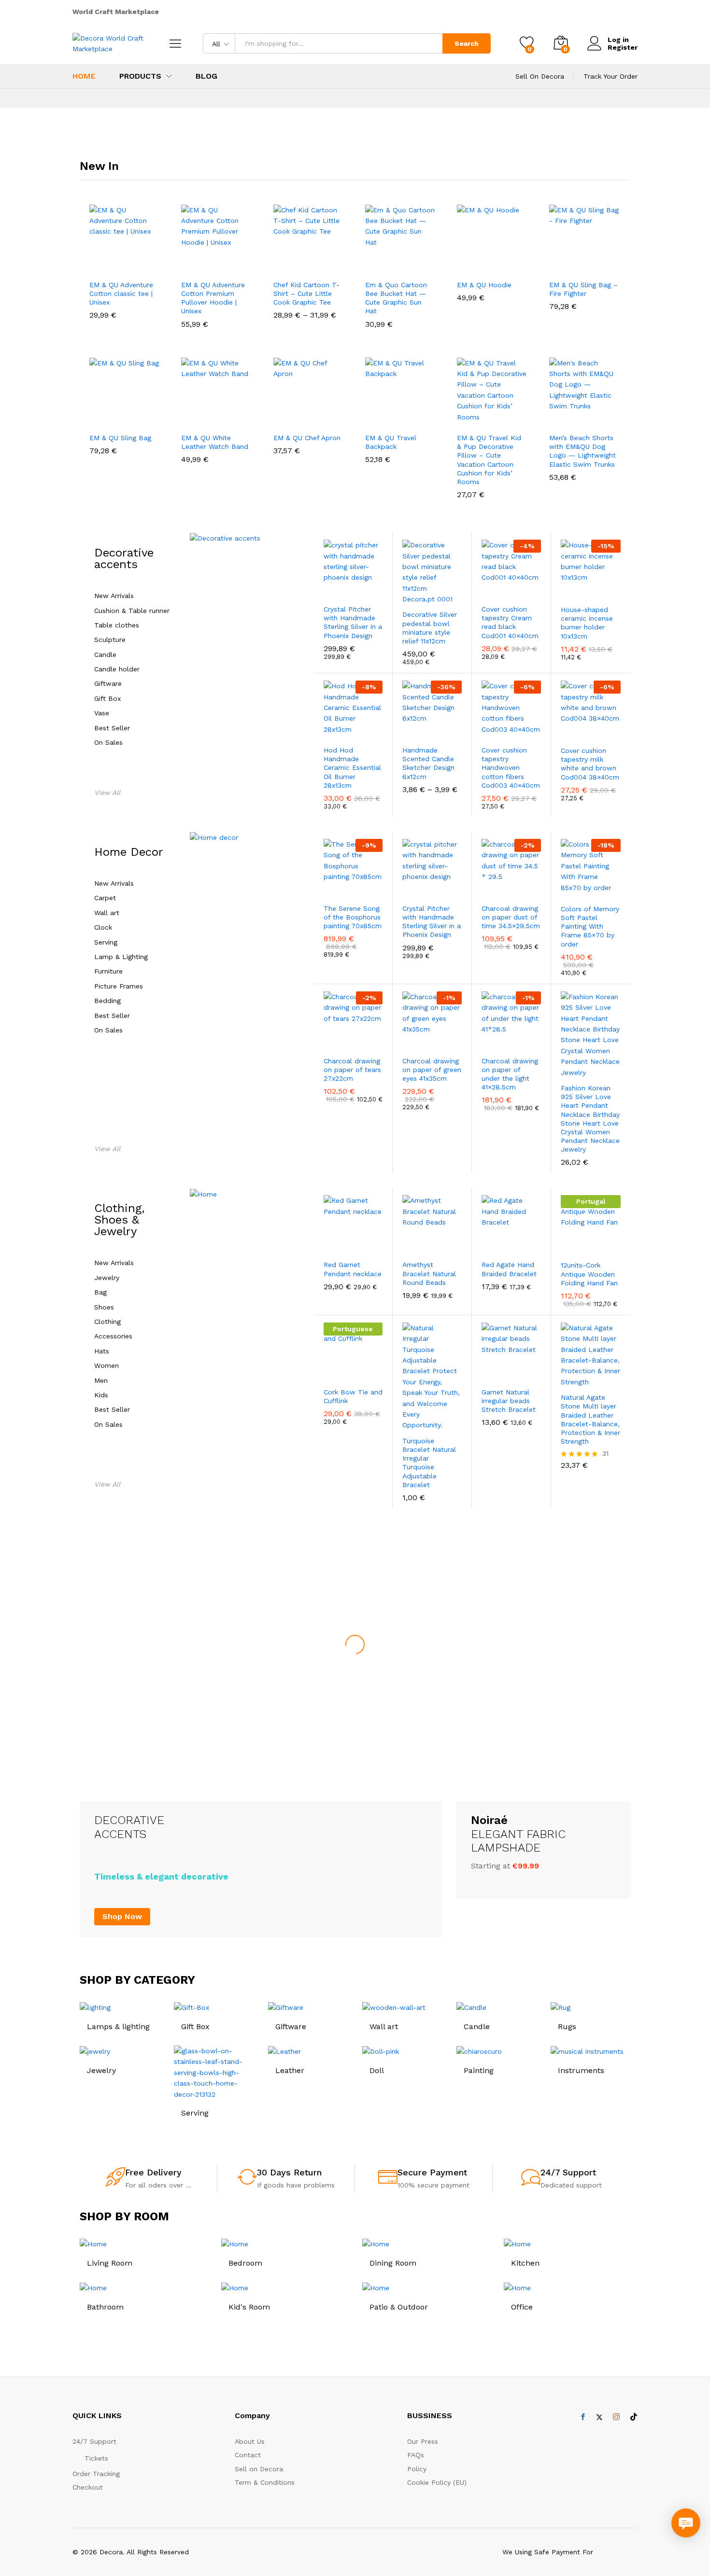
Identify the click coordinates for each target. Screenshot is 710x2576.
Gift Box (107, 699)
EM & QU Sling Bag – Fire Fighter (583, 289)
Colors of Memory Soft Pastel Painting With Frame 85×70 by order (590, 926)
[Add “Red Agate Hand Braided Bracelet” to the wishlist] (512, 1244)
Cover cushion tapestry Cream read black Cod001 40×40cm (510, 622)
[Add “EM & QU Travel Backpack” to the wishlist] (403, 417)
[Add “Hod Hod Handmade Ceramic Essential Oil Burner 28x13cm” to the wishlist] (354, 729)
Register (623, 47)
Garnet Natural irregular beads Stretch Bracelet (509, 1401)
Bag (100, 1292)
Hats (102, 1351)
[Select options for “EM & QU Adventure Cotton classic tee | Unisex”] (95, 264)
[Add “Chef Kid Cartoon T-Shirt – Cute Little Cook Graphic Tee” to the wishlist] (311, 264)
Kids (101, 1395)
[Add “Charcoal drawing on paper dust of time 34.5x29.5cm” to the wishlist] (512, 888)
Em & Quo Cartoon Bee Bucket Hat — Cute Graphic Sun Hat (396, 298)
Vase (102, 713)
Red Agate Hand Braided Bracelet (509, 1269)
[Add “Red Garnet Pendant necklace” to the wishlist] (354, 1244)
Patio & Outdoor (399, 2307)
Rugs (567, 2026)
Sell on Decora (259, 2469)
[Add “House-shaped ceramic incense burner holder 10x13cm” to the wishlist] (592, 589)
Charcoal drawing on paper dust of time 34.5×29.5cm (511, 917)
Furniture (108, 971)
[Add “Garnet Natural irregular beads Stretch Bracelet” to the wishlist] (512, 1371)
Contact (248, 2455)
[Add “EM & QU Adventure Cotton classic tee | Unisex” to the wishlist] (128, 264)
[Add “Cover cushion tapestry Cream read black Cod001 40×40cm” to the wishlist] (512, 588)
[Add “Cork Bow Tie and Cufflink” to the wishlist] (354, 1371)
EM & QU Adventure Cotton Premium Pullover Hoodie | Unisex (213, 298)
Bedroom (245, 2263)
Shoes (104, 1307)
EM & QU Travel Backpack (391, 442)
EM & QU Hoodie (484, 285)
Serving (106, 942)
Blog (206, 76)
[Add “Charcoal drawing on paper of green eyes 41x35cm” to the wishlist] (433, 1040)
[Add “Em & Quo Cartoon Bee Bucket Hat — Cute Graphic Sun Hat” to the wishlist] (403, 264)
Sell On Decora (540, 76)
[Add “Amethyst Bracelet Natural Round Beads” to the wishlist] (433, 1244)
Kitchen (525, 2263)
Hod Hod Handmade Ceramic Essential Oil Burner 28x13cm (352, 768)
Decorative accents (124, 558)
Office (522, 2307)
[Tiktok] (634, 2417)
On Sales (108, 743)
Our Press (423, 2441)
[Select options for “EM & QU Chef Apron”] (279, 417)
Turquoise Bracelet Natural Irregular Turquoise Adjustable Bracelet (429, 1463)
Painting (479, 2070)
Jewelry (107, 1278)
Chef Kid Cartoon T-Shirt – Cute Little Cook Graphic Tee (306, 293)
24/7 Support (568, 2172)
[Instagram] (616, 2417)
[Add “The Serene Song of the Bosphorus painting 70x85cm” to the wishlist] (354, 888)
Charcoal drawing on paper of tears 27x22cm (352, 1070)
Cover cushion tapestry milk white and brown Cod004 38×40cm (590, 764)
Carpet (105, 898)
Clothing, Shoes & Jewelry (119, 1220)
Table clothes (117, 625)
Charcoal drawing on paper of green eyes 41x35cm (432, 1070)
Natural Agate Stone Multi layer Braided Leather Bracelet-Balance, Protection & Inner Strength (590, 1419)
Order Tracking (96, 2474)
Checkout (88, 2487)
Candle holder (117, 669)
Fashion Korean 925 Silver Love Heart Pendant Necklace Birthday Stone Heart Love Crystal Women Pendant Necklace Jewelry (590, 1119)
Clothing (107, 1322)
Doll (377, 2070)
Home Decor (129, 852)
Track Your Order (611, 76)
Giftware (108, 684)
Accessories (113, 1336)
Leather (290, 2070)
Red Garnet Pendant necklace (353, 1269)
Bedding (107, 1001)
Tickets (96, 2458)
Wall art (107, 913)
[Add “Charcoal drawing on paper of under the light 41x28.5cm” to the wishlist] (512, 1040)
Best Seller (112, 728)
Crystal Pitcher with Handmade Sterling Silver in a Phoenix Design (353, 622)
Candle (105, 655)
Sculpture (110, 640)
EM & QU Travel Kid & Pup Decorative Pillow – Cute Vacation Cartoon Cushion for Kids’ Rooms (489, 460)
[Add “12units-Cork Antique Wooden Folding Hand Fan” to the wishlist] (592, 1244)
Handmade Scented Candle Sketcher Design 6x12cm (428, 763)
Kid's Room (249, 2307)
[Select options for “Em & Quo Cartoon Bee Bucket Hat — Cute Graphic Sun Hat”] (370, 264)
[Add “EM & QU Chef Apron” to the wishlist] (311, 417)
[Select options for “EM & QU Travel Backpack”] (370, 417)
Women (106, 1366)
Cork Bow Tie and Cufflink (353, 1396)
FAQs (416, 2455)
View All (107, 793)
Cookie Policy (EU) (437, 2482)
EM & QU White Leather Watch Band (215, 442)
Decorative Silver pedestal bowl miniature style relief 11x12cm (430, 628)
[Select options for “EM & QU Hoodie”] (462, 264)
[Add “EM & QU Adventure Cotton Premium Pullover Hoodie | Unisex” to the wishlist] (219, 264)
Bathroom (105, 2307)
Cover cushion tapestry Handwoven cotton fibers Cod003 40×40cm (511, 768)
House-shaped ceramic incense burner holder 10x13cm (587, 623)
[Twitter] (599, 2417)
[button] (146, 264)
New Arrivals (114, 596)
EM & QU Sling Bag (120, 438)
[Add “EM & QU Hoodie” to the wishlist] (495, 264)
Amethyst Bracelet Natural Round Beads (429, 1273)
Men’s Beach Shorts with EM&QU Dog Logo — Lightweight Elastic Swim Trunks (582, 451)
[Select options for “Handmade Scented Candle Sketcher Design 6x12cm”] (404, 729)
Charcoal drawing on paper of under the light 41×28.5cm (510, 1074)
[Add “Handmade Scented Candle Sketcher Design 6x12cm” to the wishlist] (433, 729)
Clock (103, 927)
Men (101, 1381)
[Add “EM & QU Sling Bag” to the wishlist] (128, 417)
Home (84, 76)
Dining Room (393, 2263)
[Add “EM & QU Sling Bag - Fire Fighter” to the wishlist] (587, 264)
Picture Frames (119, 986)
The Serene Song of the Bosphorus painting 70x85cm (353, 917)
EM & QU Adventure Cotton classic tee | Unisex (121, 293)
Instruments (581, 2070)
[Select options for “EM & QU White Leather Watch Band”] (186, 417)
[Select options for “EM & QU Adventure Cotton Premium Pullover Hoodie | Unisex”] (186, 264)
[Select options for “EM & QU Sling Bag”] (95, 417)
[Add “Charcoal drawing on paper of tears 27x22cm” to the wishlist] (354, 1040)
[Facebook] (583, 2417)
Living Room (110, 2263)
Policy (417, 2469)
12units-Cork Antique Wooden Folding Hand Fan (589, 1274)
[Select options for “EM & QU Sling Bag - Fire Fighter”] (554, 264)
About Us (250, 2441)
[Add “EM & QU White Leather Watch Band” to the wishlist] (219, 417)
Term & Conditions (265, 2482)
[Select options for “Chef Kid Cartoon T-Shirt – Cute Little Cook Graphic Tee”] (279, 264)
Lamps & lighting (118, 2026)
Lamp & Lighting (121, 957)
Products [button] (140, 76)
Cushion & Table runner (132, 611)
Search (467, 43)
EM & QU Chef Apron (307, 438)
